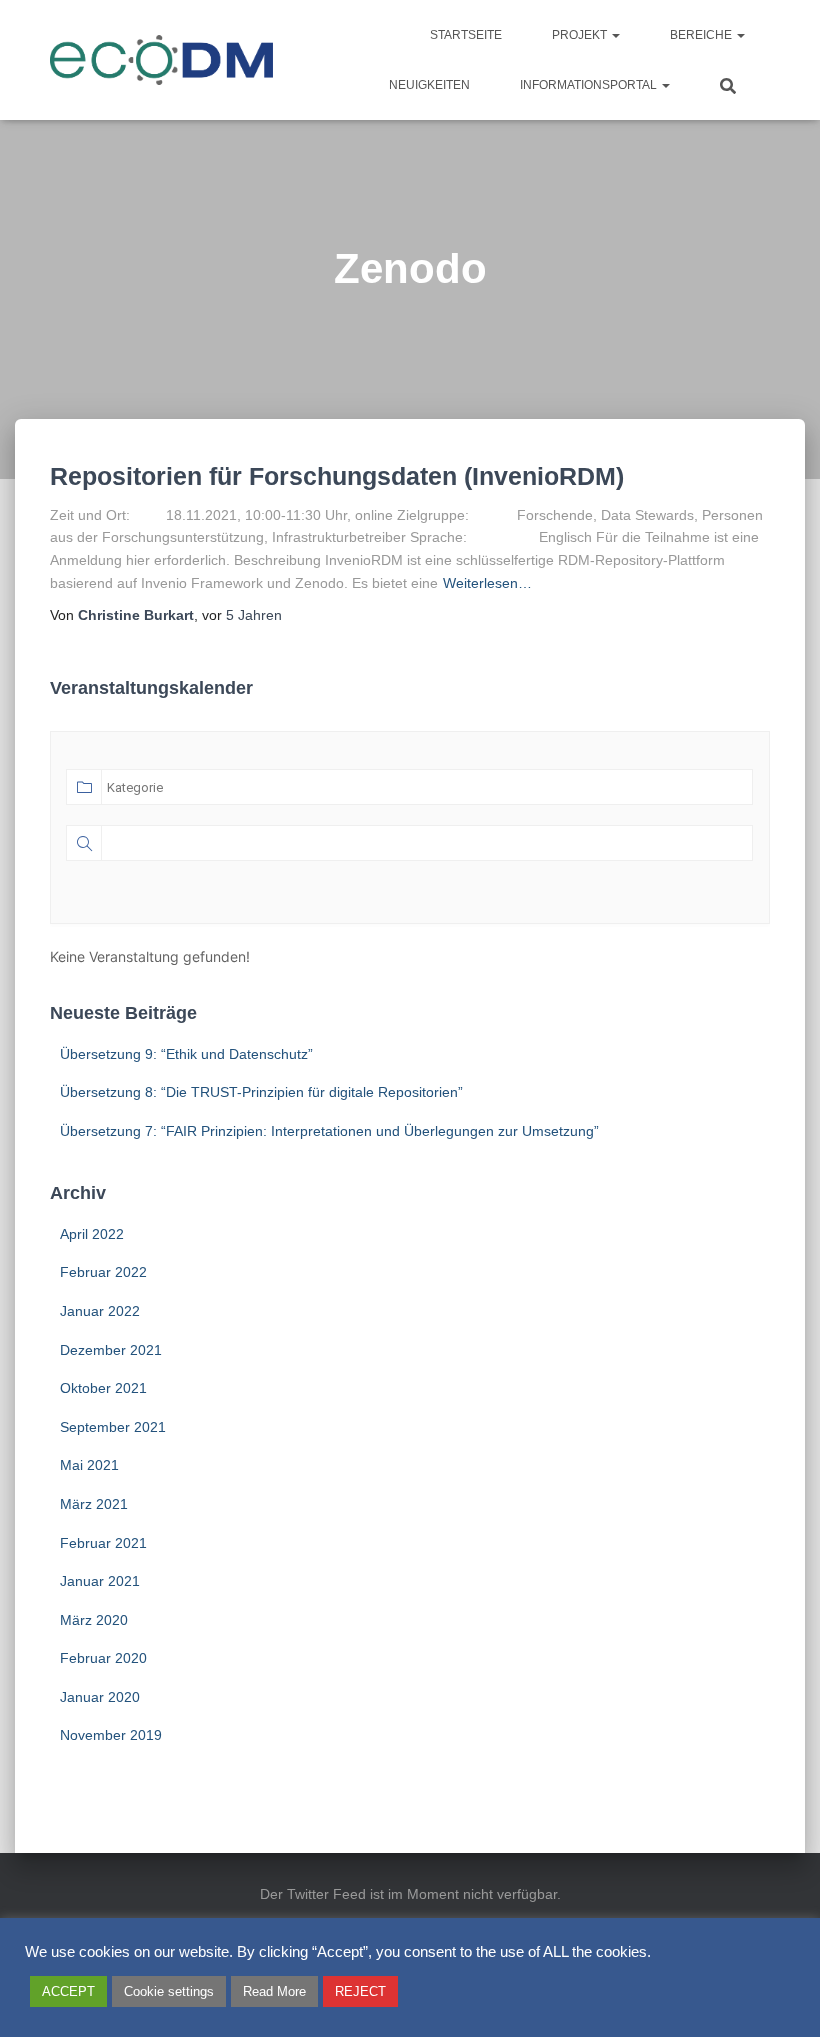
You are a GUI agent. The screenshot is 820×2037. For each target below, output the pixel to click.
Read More (274, 1991)
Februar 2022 (103, 1272)
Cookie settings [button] (169, 1991)
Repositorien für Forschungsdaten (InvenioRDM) (337, 476)
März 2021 (94, 1504)
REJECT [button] (360, 1991)
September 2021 (113, 1427)
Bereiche (702, 35)
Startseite (466, 35)
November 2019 (111, 1735)
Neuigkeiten (429, 85)
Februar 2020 (103, 1658)
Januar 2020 (100, 1697)
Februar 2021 (103, 1543)
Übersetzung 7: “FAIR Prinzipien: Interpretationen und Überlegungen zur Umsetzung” (329, 1131)
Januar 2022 (100, 1311)
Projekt (581, 35)
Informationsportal (590, 85)
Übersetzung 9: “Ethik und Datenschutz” (186, 1054)
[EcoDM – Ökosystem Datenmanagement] (162, 60)
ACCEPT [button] (68, 1991)
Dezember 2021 (111, 1350)
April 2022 (92, 1234)
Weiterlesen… (487, 583)
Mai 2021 (89, 1465)
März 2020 (94, 1620)
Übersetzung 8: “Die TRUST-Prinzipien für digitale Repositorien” (261, 1092)
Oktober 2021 (103, 1388)
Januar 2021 (100, 1581)
